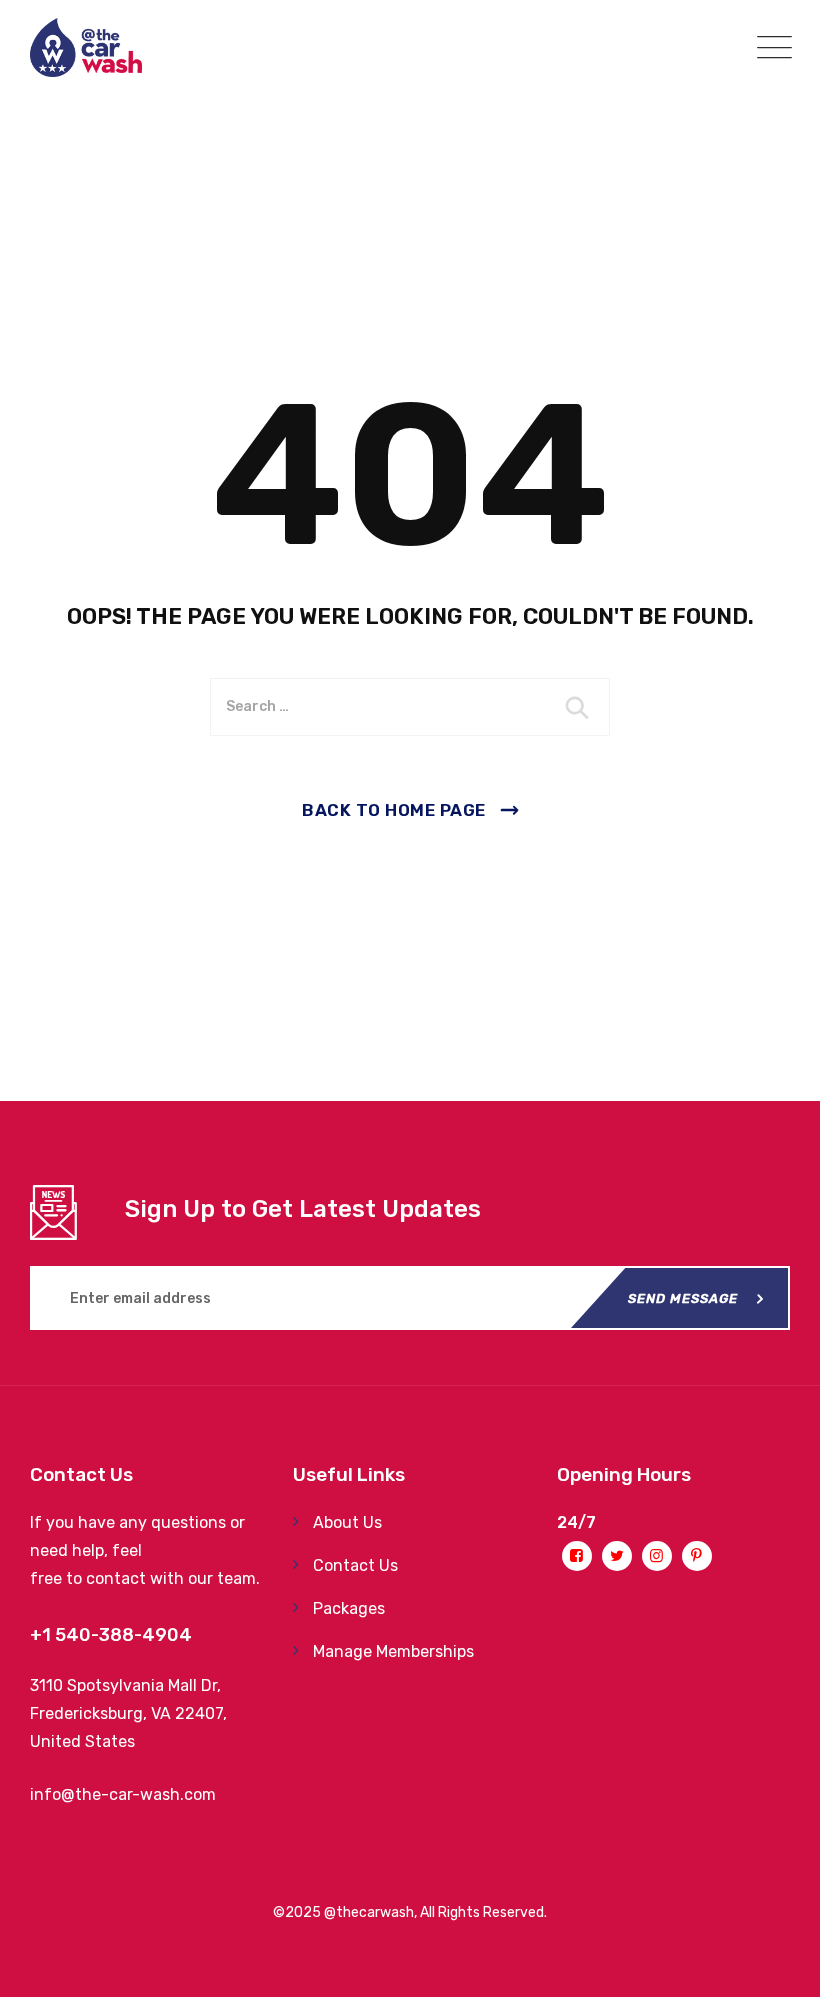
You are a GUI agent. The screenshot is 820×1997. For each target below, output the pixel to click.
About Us (347, 1522)
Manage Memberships (393, 1651)
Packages (349, 1608)
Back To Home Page (394, 810)
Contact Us (355, 1565)
